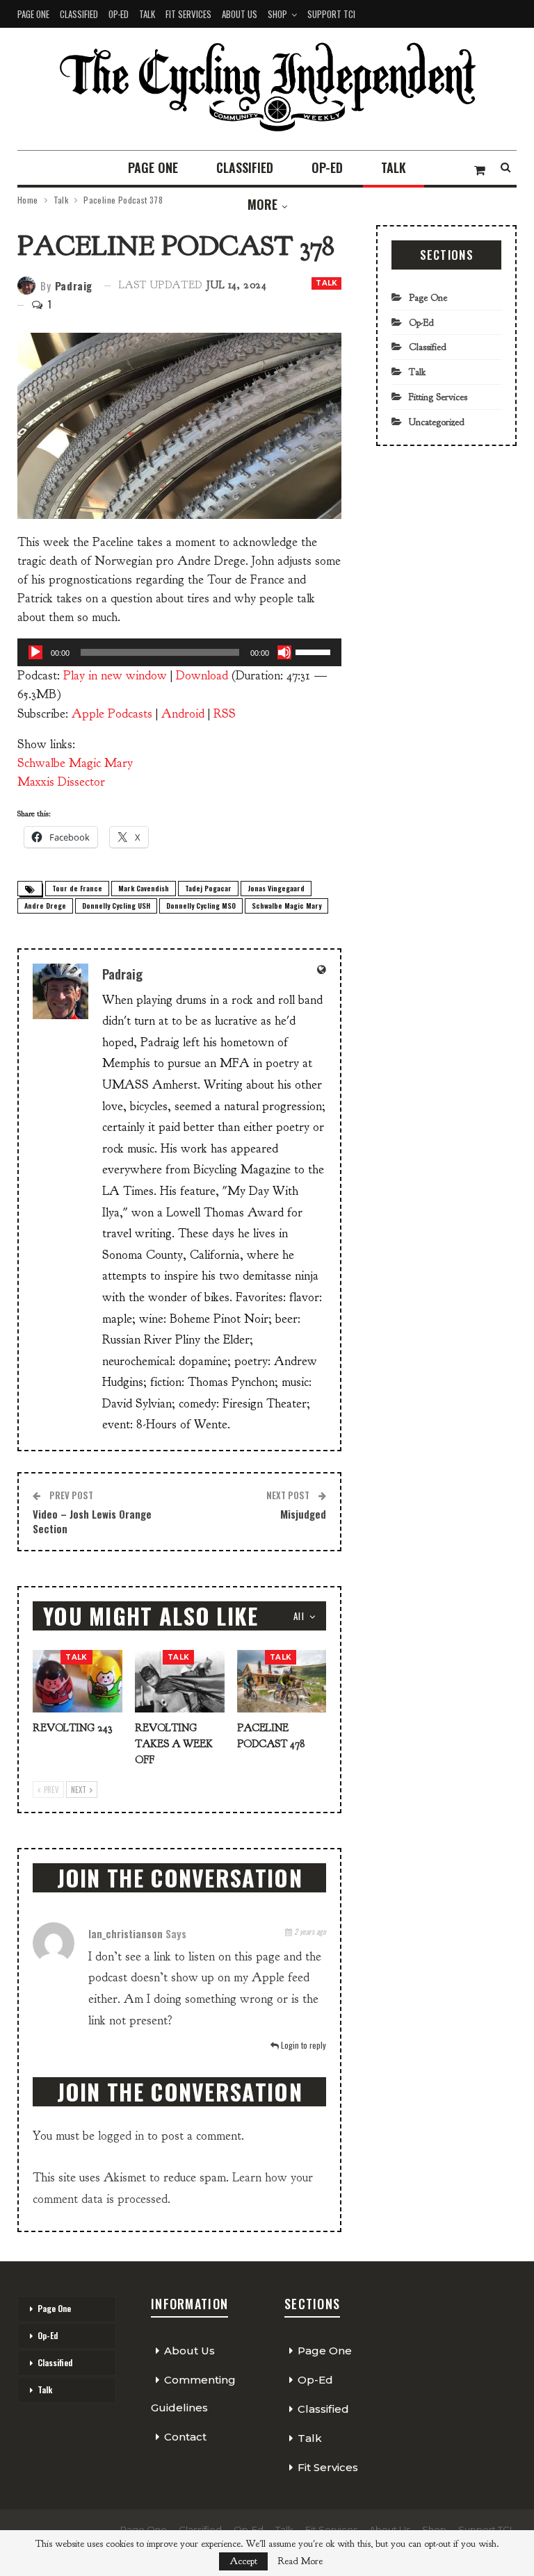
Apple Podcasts (112, 714)
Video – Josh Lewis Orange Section (92, 1521)
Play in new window (115, 676)
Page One (33, 14)
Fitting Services (438, 397)
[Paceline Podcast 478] (282, 1681)
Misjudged (303, 1514)
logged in (121, 2136)
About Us (240, 14)
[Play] (35, 652)
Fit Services (188, 14)
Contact (185, 2437)
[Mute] (284, 652)
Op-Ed (119, 14)
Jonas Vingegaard (276, 888)
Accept (243, 2561)
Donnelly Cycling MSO (201, 906)
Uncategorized (437, 422)
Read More (300, 2561)
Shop (277, 14)
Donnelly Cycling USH (116, 906)
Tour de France (77, 888)
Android (183, 714)
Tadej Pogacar (208, 888)
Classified (79, 14)
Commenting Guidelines (193, 2394)
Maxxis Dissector (61, 782)
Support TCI (331, 14)
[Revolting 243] (78, 1681)
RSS (225, 714)
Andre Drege (45, 906)
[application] (179, 652)
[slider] (315, 651)
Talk (147, 14)
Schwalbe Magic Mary (75, 763)
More (262, 204)
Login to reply (302, 2045)
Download (202, 676)
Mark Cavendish (144, 888)
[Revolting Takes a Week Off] (180, 1681)
